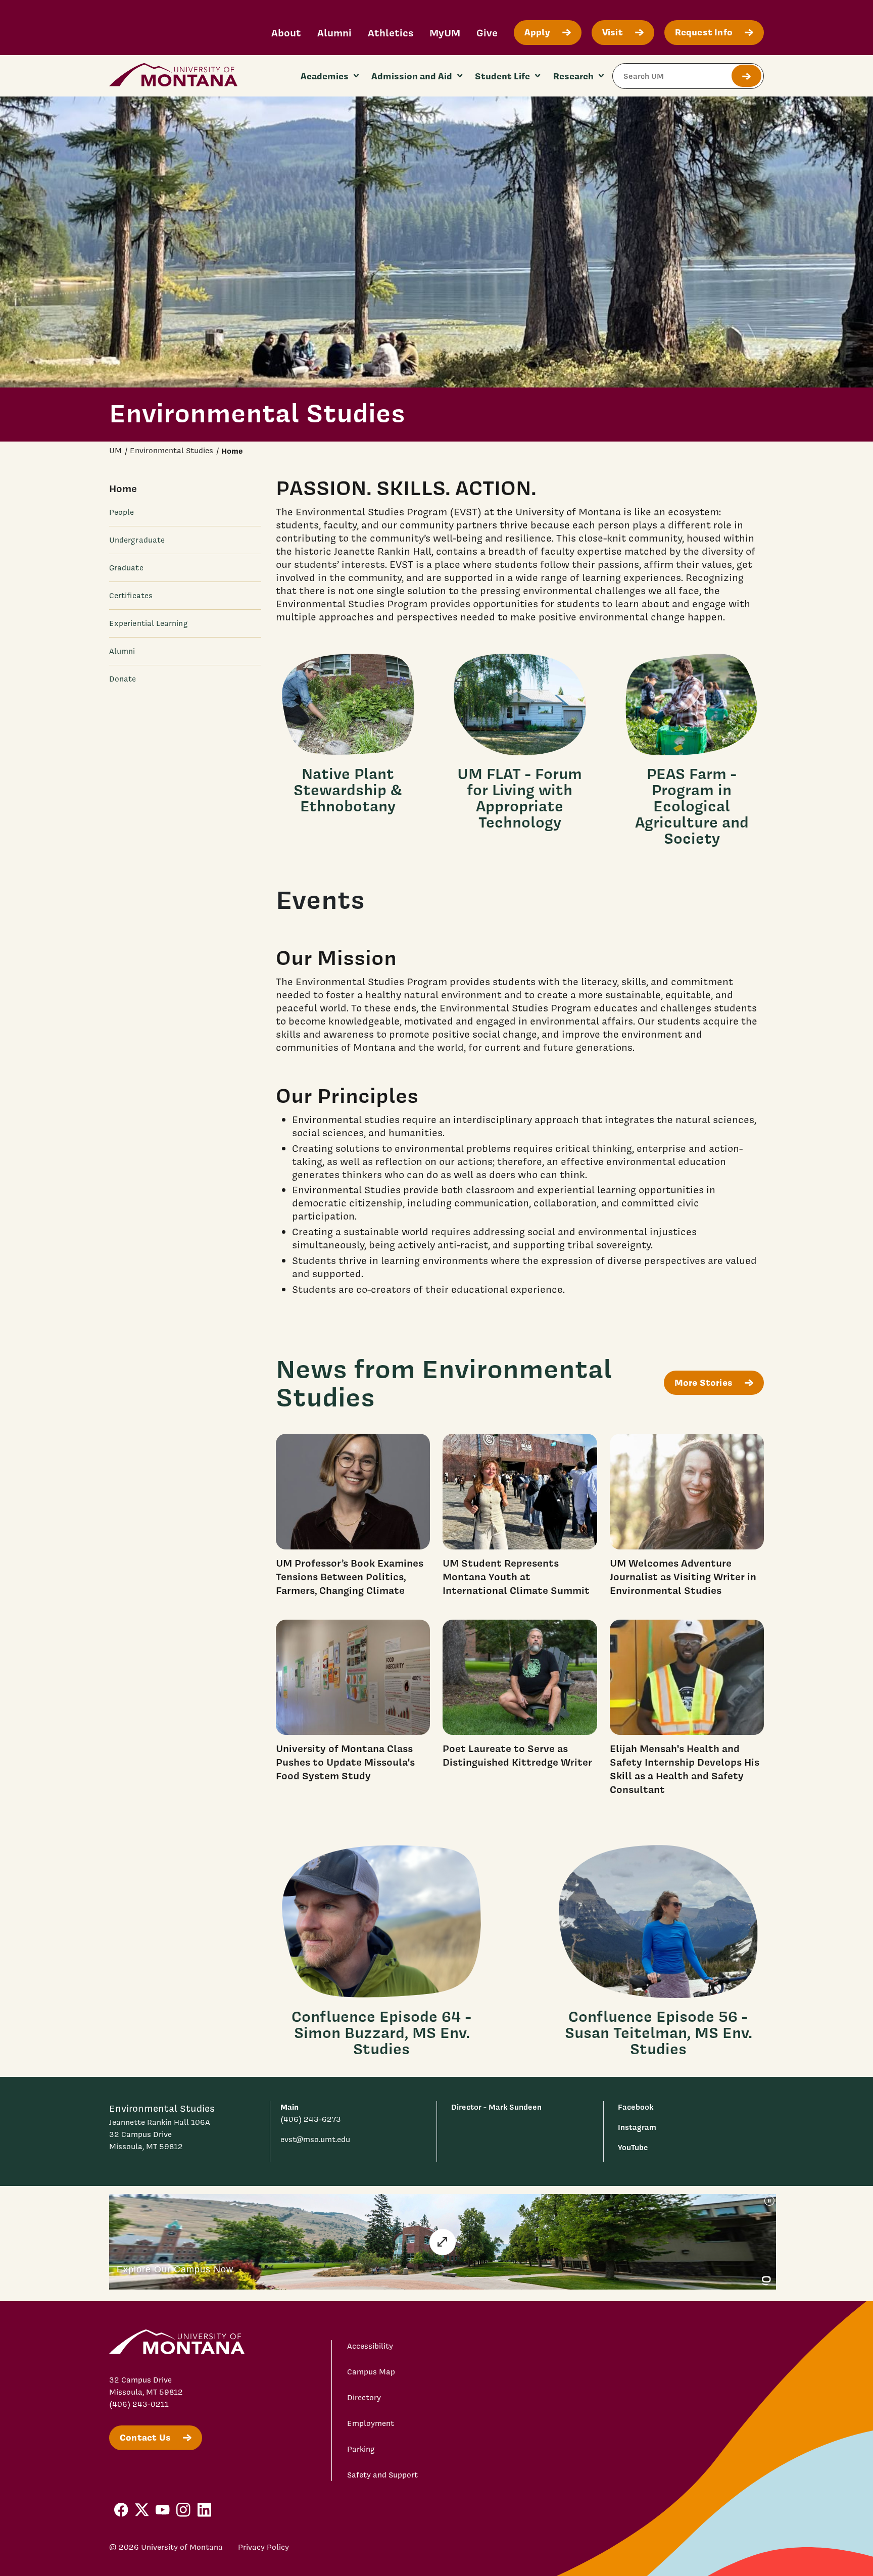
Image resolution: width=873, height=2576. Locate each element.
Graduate (126, 568)
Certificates (131, 596)
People (122, 512)
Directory (364, 2398)
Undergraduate (137, 540)
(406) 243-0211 (139, 2404)
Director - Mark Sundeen (496, 2107)
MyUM (445, 33)
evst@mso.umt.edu (315, 2140)
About (286, 33)
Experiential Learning (149, 623)
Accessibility (370, 2346)
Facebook (636, 2107)
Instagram (637, 2127)
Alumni (334, 33)
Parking (361, 2449)
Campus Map (371, 2372)
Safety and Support (382, 2475)
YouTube (633, 2147)
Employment (371, 2423)
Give (487, 33)
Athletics (391, 33)
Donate (123, 679)
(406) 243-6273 (311, 2119)
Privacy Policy (263, 2547)
